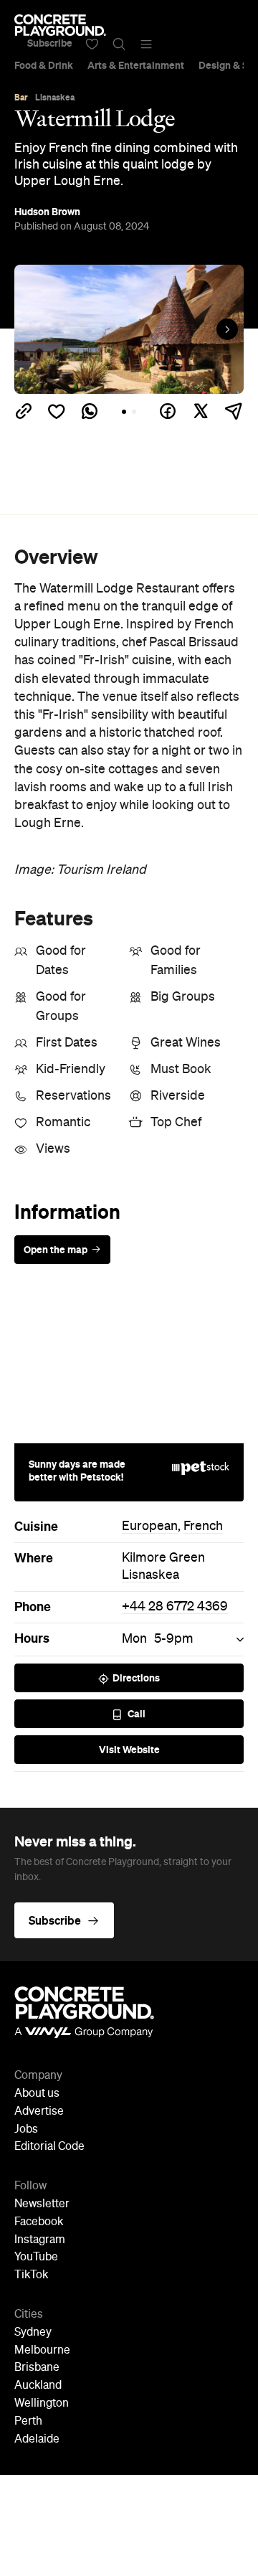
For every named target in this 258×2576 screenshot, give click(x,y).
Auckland (38, 2386)
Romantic (63, 1123)
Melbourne (42, 2351)
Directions (136, 1678)
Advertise (39, 2112)
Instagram (40, 2240)
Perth (28, 2422)
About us (37, 2094)
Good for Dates (61, 961)
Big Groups (183, 997)
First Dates (67, 1043)
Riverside (178, 1096)
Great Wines (186, 1043)
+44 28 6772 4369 (175, 1607)
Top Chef (176, 1123)
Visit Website (129, 1750)
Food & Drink (44, 65)
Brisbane (37, 2368)
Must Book (181, 1070)
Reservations (73, 1096)
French (203, 1527)
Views (53, 1149)
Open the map (56, 1250)
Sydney (33, 2333)
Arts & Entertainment (136, 65)
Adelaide (37, 2440)
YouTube (36, 2257)
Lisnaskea (150, 1575)
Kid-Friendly (71, 1070)
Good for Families (176, 961)
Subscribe (50, 43)
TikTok (31, 2275)
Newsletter (42, 2204)
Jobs (26, 2130)
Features (54, 918)
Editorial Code (49, 2147)
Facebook (39, 2222)
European (150, 1527)
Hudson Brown (47, 212)
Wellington (42, 2404)
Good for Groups (61, 1007)
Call (137, 1714)
